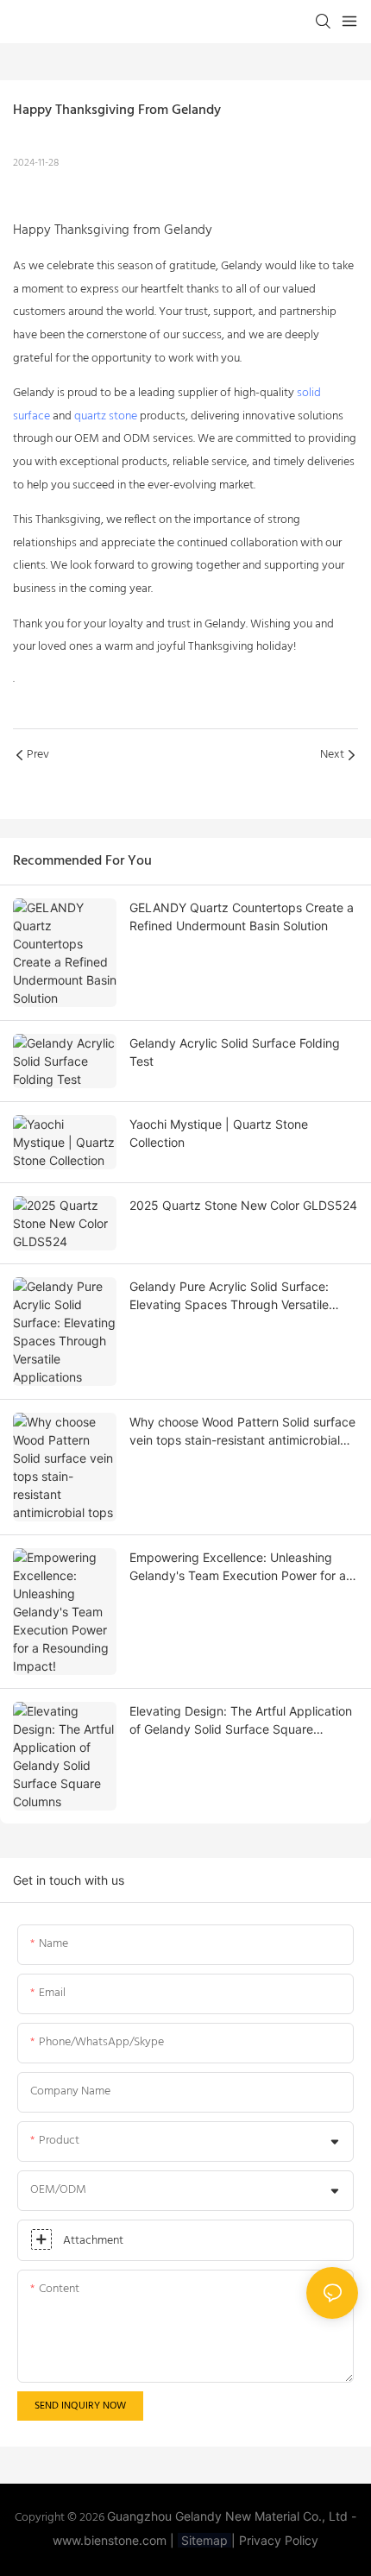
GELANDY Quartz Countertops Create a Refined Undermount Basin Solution (242, 916)
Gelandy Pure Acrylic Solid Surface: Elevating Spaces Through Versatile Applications (229, 1296)
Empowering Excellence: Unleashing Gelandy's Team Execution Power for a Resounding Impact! (238, 1567)
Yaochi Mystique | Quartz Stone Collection (219, 1133)
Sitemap (204, 2540)
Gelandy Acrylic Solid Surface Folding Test (235, 1052)
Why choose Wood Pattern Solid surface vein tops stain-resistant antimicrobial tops (242, 1432)
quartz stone (106, 416)
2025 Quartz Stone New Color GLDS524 (243, 1205)
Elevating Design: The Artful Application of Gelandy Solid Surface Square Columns (241, 1721)
